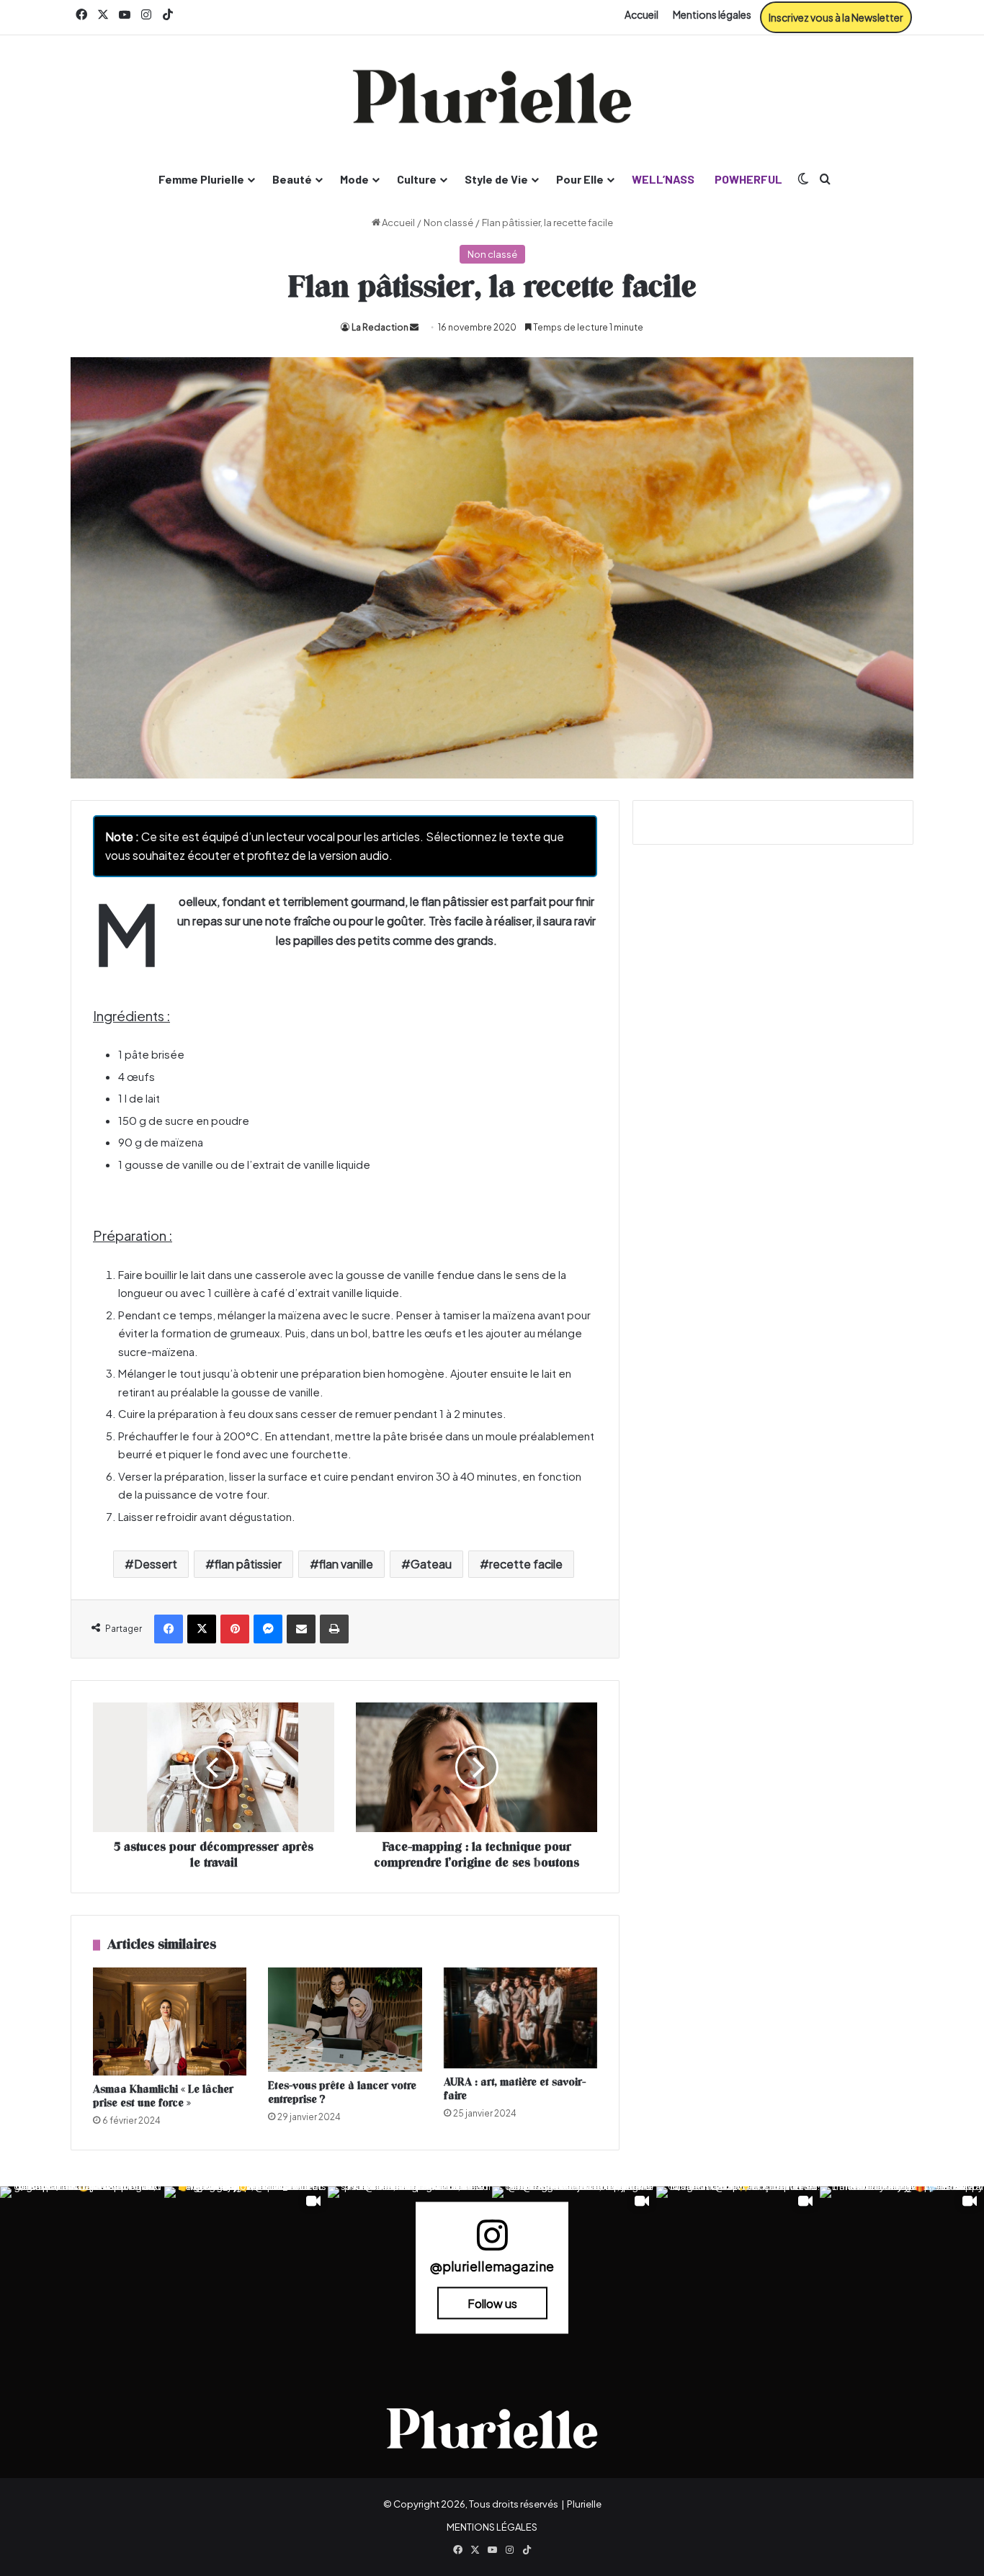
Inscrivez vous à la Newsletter (836, 17)
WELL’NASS (663, 179)
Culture (417, 179)
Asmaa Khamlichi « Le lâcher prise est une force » (163, 2096)
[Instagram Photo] (82, 2268)
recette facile (526, 1564)
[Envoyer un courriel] (414, 327)
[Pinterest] (235, 1629)
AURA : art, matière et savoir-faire (515, 2089)
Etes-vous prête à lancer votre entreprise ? (342, 2093)
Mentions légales (712, 14)
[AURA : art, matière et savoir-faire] (520, 2018)
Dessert (156, 1564)
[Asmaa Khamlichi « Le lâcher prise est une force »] (170, 2021)
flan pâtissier (248, 1564)
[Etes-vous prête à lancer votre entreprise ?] (345, 2020)
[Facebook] (169, 1629)
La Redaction (380, 327)
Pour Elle (580, 179)
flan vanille (346, 1564)
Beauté (292, 179)
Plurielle (584, 2504)
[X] (202, 1629)
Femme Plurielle (201, 179)
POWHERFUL (748, 179)
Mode (354, 179)
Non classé (448, 223)
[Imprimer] (334, 1629)
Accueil (641, 14)
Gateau (431, 1564)
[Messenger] (268, 1629)
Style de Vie (496, 179)
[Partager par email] (301, 1629)
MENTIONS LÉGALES (492, 2527)
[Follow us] (492, 2241)
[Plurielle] (492, 97)
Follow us (492, 2303)
